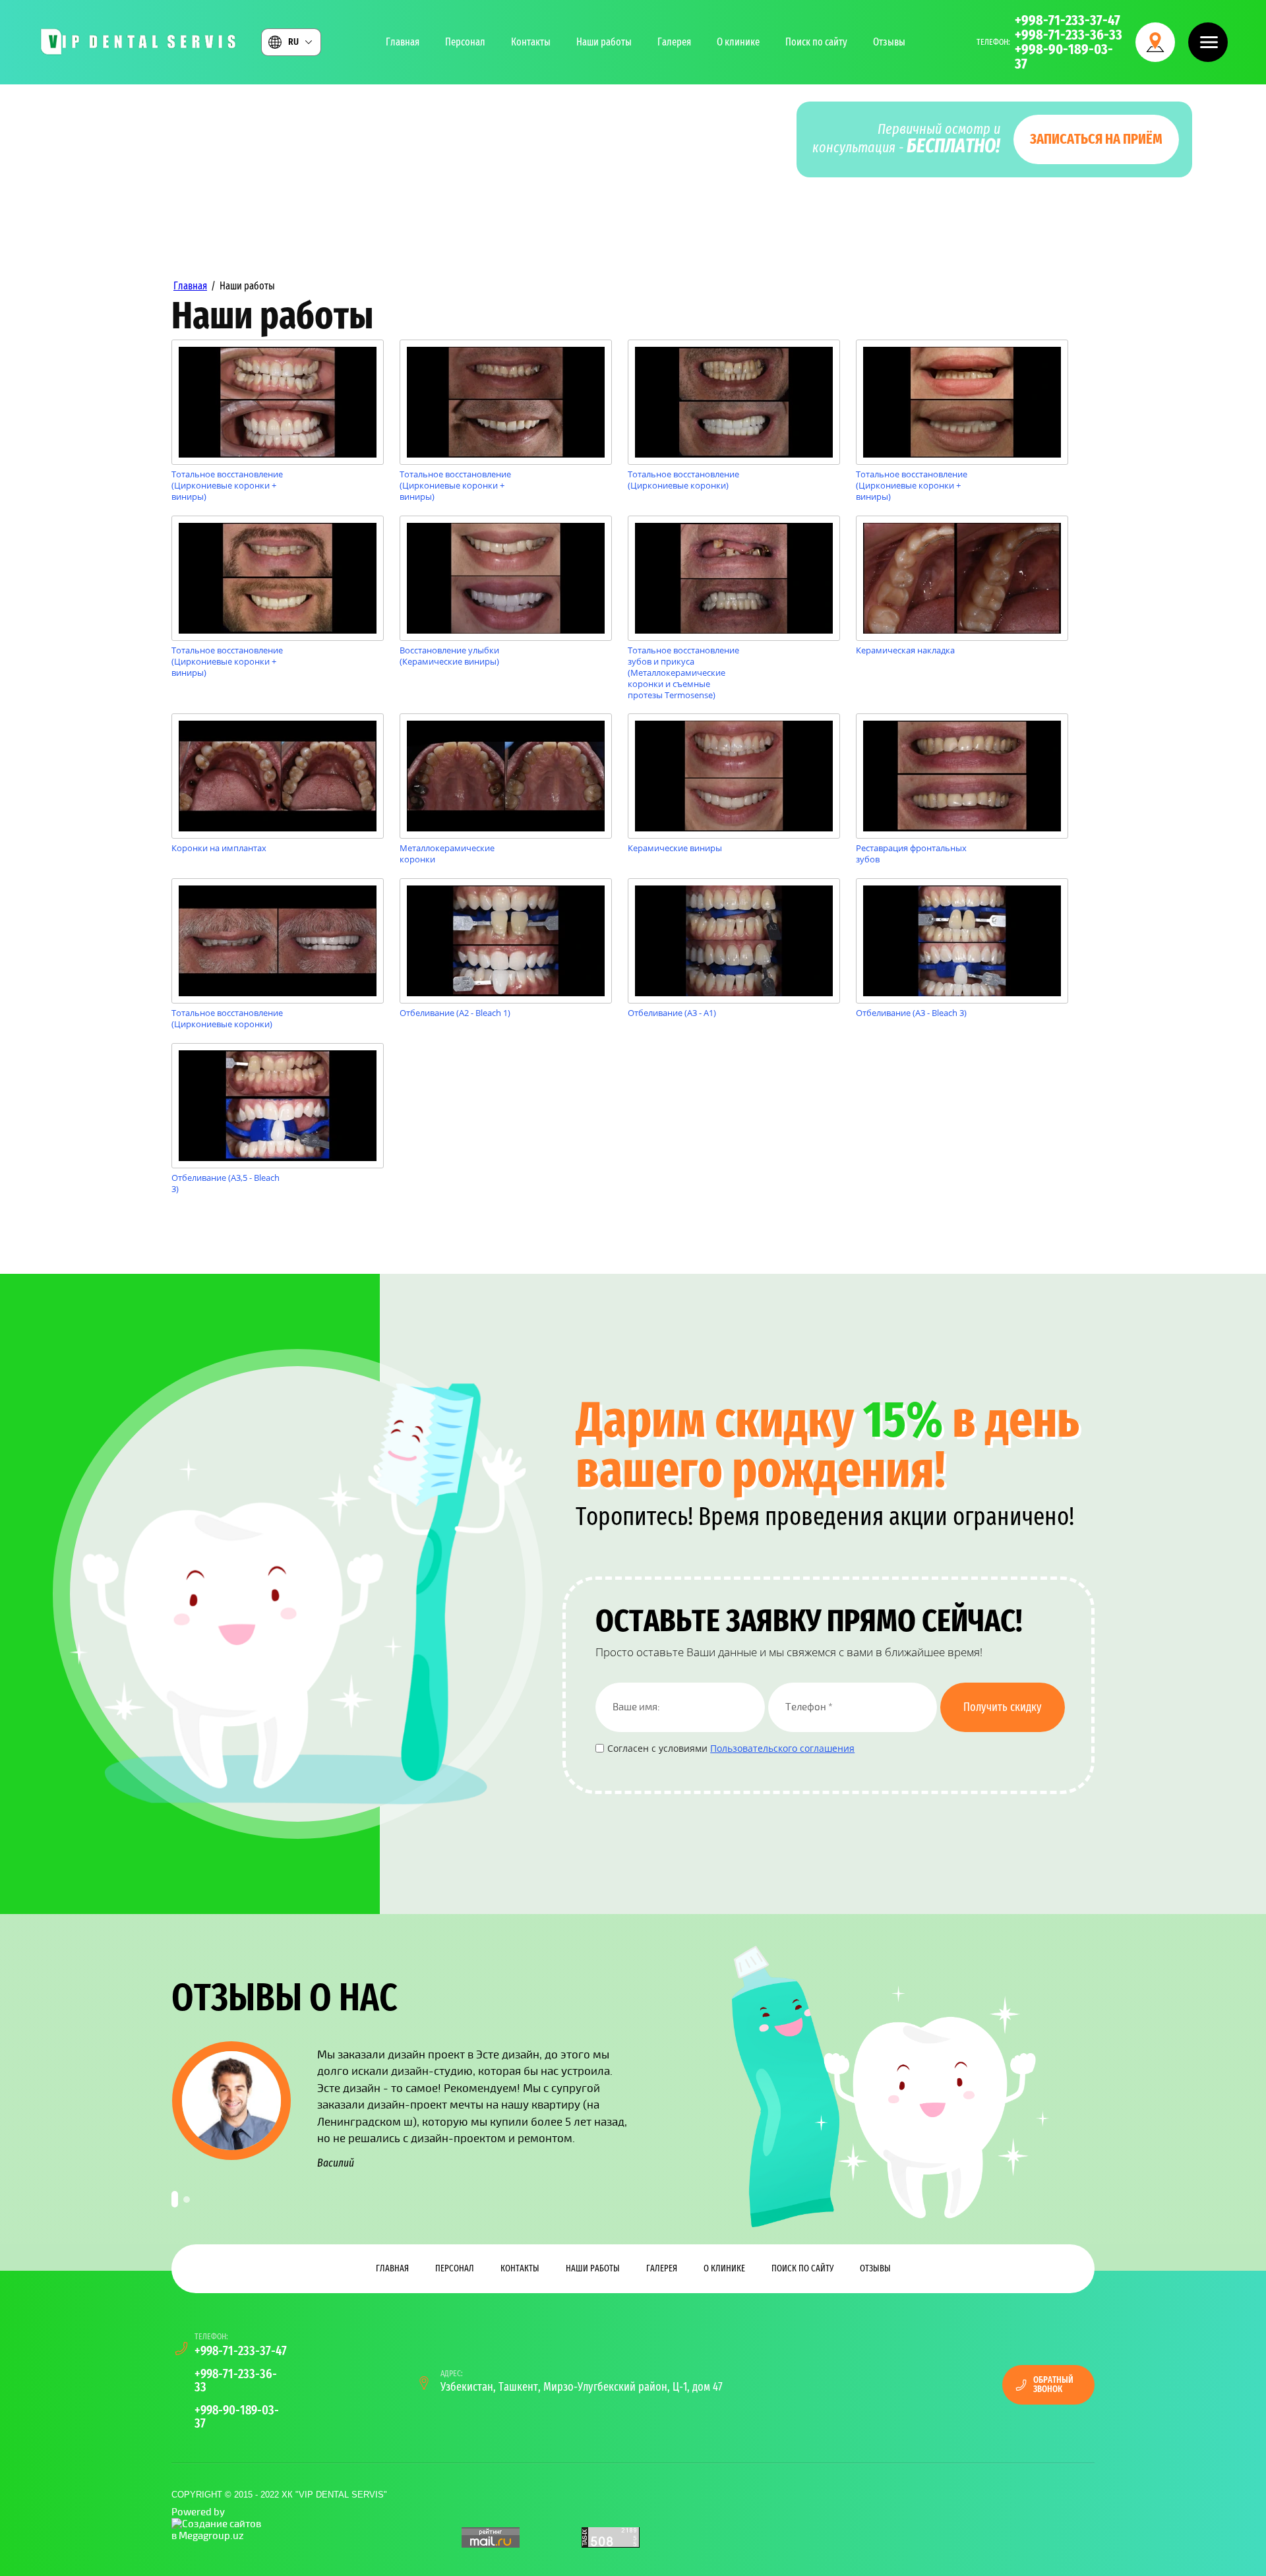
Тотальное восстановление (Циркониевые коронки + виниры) (227, 486)
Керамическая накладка (905, 650)
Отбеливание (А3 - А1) (672, 1013)
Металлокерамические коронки (447, 854)
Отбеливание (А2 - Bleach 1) (455, 1013)
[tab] (175, 2199)
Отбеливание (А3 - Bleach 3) (911, 1013)
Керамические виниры (675, 848)
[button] (1208, 42)
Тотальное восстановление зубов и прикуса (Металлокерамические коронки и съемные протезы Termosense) (683, 673)
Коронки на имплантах (219, 848)
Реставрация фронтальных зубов (911, 854)
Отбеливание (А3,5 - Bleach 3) (226, 1183)
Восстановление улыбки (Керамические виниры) (449, 656)
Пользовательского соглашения (782, 1748)
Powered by (198, 2512)
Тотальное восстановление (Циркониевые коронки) (683, 480)
